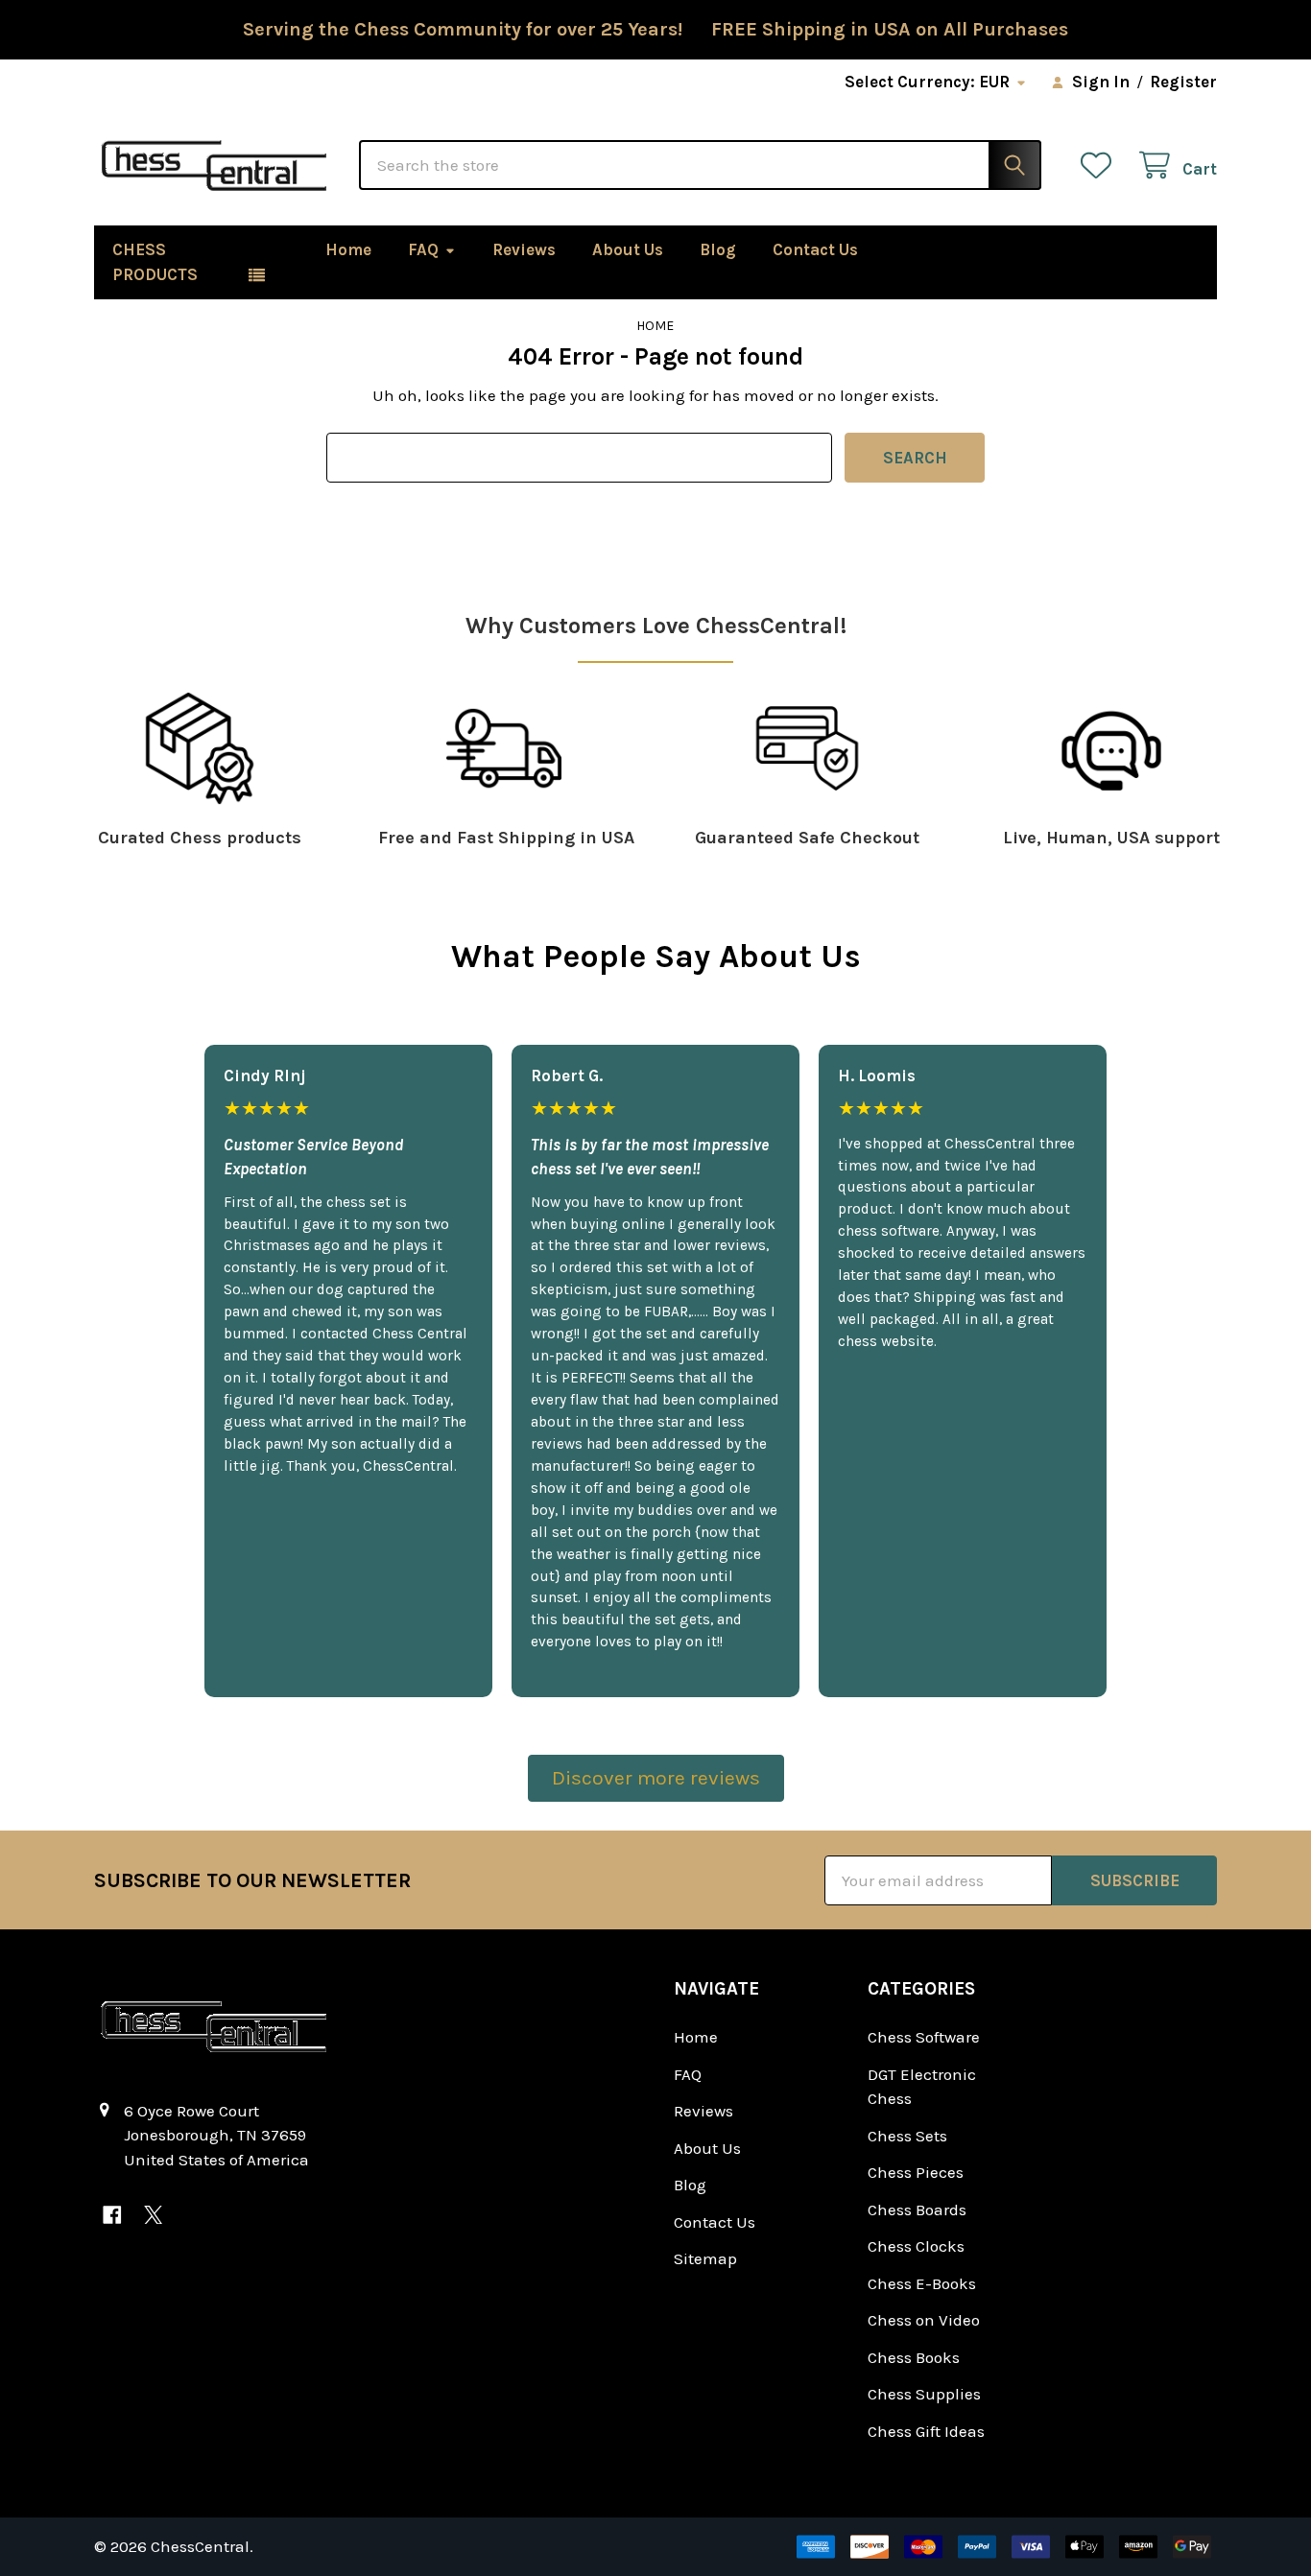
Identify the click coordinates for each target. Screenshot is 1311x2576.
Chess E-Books (922, 2283)
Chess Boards (917, 2210)
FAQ (423, 249)
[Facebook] (112, 2215)
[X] (153, 2215)
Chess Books (914, 2357)
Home (348, 249)
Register (1183, 82)
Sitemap (705, 2258)
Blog (718, 249)
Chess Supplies (924, 2394)
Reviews (524, 249)
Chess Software (924, 2037)
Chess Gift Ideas (926, 2431)
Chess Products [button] (155, 262)
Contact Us (815, 249)
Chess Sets (907, 2136)
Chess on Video (924, 2320)
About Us (628, 249)
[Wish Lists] (1101, 165)
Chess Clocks (916, 2246)
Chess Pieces (916, 2172)
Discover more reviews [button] (656, 1778)
